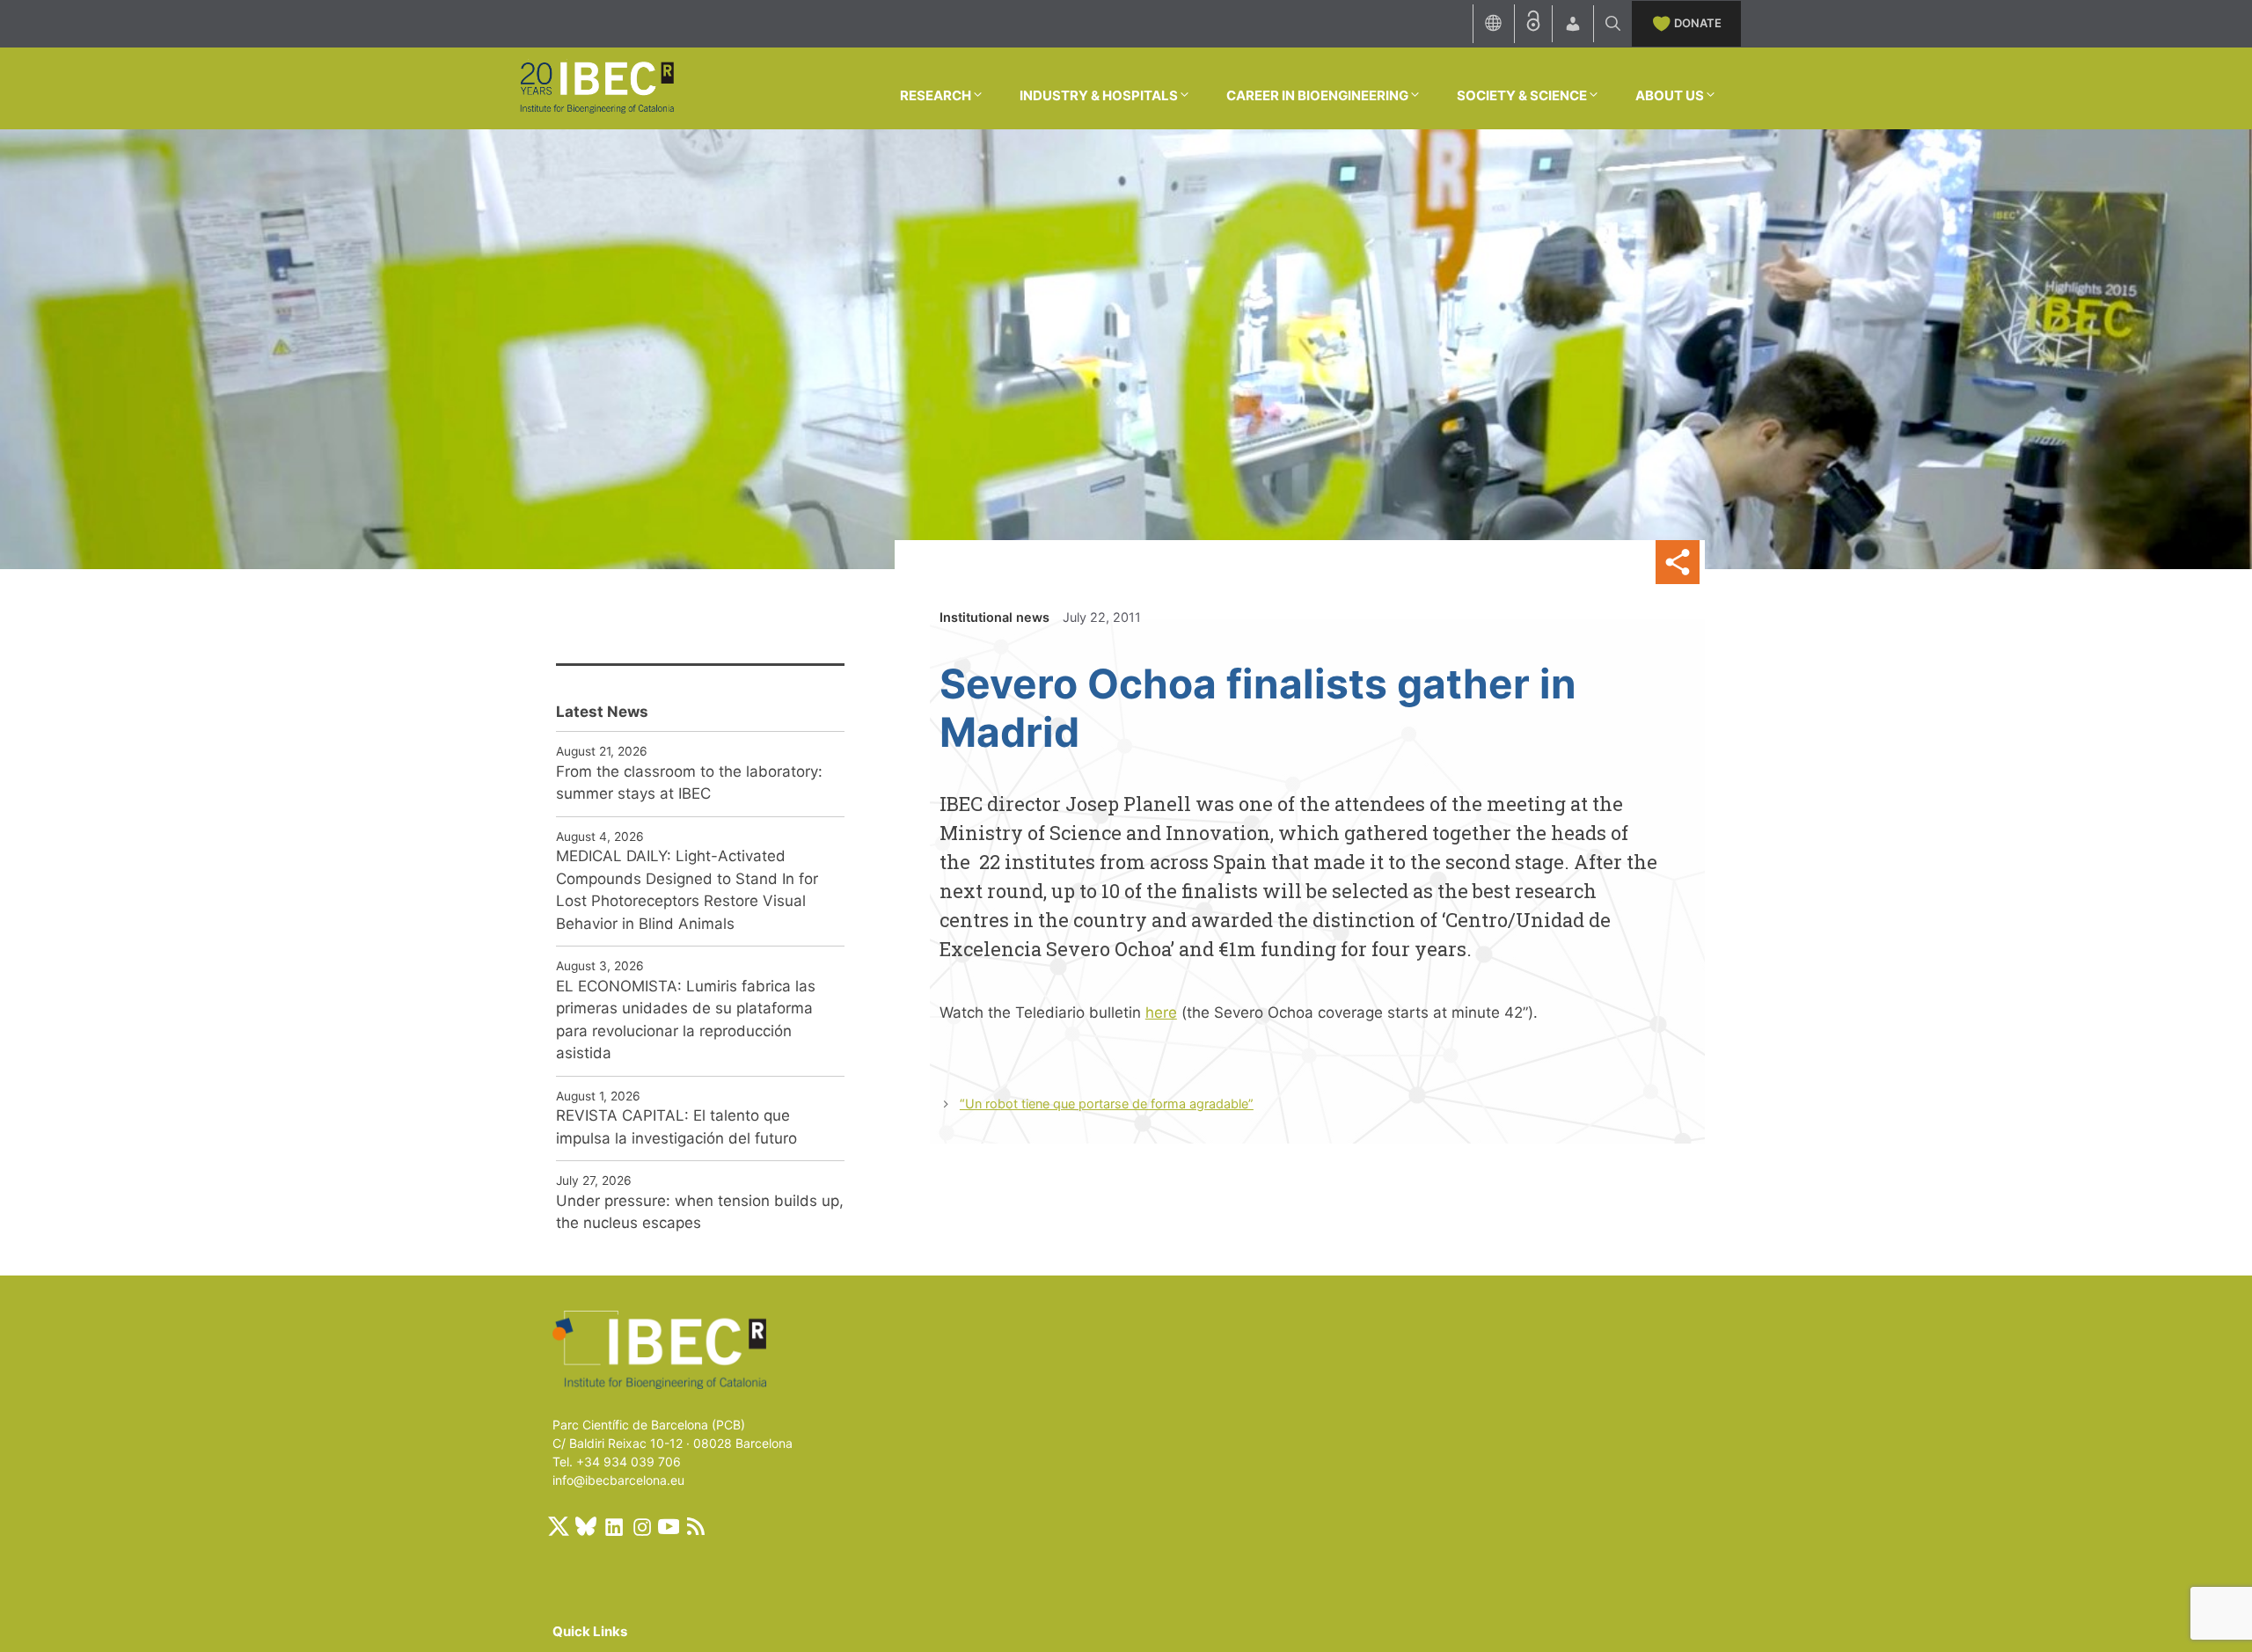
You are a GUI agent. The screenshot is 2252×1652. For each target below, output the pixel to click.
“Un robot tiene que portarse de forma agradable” (1107, 1104)
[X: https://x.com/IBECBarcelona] (559, 1526)
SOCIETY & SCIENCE (1522, 95)
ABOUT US (1670, 95)
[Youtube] (669, 1526)
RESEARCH (936, 95)
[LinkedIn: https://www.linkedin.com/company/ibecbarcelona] (613, 1526)
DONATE (1698, 23)
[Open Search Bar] (1613, 24)
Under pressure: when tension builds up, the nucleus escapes (700, 1212)
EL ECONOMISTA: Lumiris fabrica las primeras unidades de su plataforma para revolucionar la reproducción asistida (686, 1020)
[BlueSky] (586, 1526)
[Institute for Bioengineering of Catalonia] (596, 87)
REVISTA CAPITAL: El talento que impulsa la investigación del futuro (676, 1127)
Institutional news (994, 617)
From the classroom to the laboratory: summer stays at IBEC (689, 783)
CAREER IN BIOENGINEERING (1317, 95)
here (1161, 1012)
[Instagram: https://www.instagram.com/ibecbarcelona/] (641, 1526)
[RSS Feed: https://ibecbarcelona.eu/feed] (696, 1526)
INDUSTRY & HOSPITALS (1099, 95)
